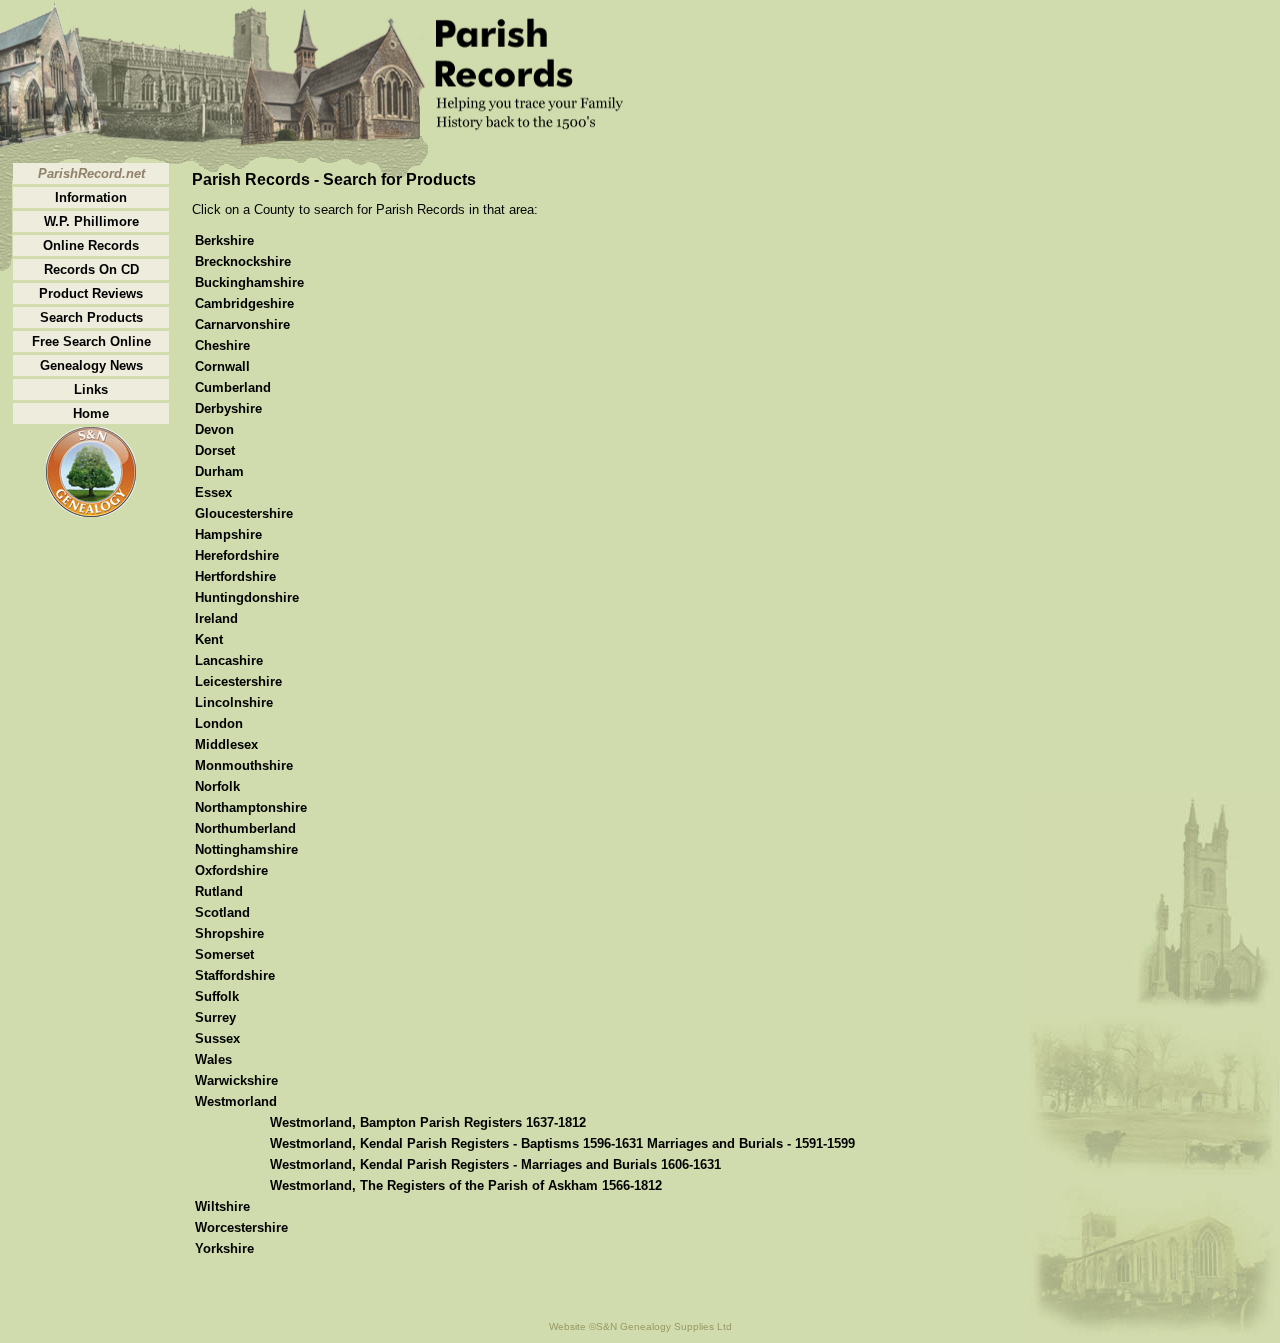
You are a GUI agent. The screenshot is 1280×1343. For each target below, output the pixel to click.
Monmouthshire (244, 765)
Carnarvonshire (242, 324)
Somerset (224, 954)
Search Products (91, 317)
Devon (214, 429)
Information (91, 197)
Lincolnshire (234, 702)
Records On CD (91, 269)
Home (91, 413)
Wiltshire (222, 1206)
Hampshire (228, 534)
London (219, 723)
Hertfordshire (235, 576)
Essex (213, 492)
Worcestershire (241, 1227)
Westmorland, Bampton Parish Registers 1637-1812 (428, 1122)
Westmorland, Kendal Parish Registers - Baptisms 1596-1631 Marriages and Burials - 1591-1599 (562, 1143)
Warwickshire (236, 1080)
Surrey (215, 1017)
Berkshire (224, 240)
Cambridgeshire (244, 303)
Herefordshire (237, 555)
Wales (213, 1059)
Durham (219, 471)
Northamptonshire (251, 807)
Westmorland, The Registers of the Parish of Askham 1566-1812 (466, 1185)
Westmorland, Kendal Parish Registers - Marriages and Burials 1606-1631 (495, 1164)
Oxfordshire (231, 870)
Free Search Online (91, 341)
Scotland (222, 912)
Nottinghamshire (246, 849)
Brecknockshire (243, 261)
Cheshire (222, 345)
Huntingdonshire (247, 597)
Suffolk (217, 996)
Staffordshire (235, 975)
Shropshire (229, 933)
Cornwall (222, 366)
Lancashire (229, 660)
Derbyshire (228, 408)
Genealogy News (91, 365)
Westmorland (236, 1101)
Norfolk (217, 786)
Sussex (217, 1038)
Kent (209, 639)
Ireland (216, 618)
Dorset (215, 450)
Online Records (91, 245)
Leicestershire (238, 681)
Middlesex (226, 744)
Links (91, 389)
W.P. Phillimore (91, 221)
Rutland (219, 891)
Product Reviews (91, 293)
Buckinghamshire (249, 282)
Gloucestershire (244, 513)
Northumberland (245, 828)
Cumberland (233, 387)
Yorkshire (224, 1248)
